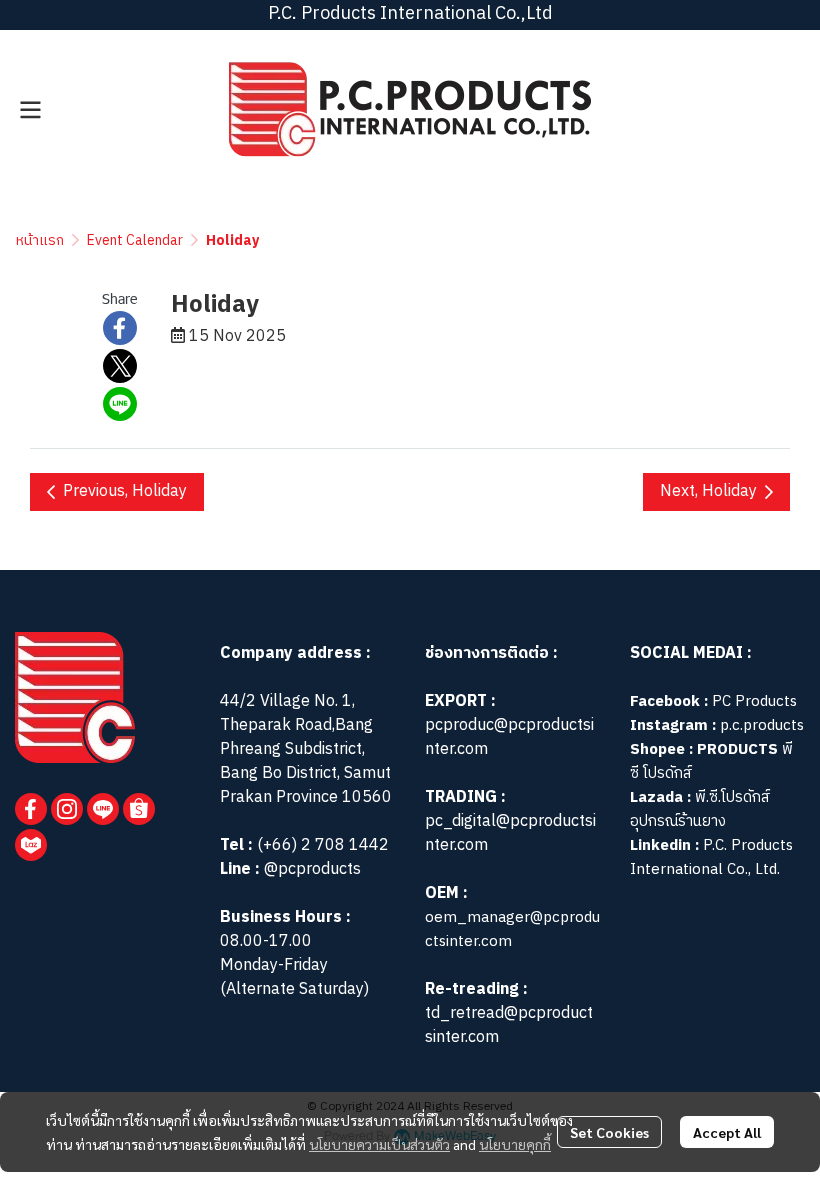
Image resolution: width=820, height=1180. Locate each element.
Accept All (727, 1132)
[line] (103, 809)
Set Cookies (609, 1132)
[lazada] (31, 845)
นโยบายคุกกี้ (515, 1144)
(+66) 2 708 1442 (323, 845)
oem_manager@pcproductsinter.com (512, 929)
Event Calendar (135, 240)
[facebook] (31, 809)
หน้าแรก (40, 240)
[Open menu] (30, 110)
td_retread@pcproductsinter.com (509, 1025)
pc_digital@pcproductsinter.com (510, 833)
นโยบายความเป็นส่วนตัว (379, 1144)
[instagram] (67, 809)
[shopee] (139, 809)
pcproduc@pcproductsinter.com (509, 737)
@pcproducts (310, 869)
